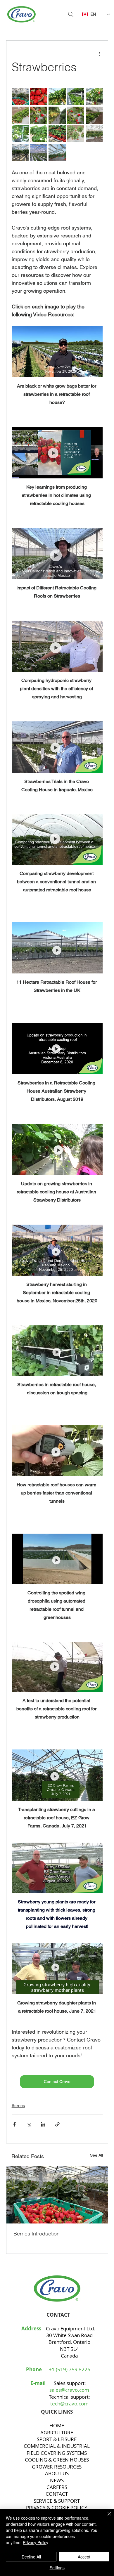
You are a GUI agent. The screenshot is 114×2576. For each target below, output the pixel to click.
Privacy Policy (36, 2542)
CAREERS (57, 2487)
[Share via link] (57, 2124)
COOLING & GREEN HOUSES (57, 2460)
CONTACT (57, 2494)
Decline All (31, 2557)
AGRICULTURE (57, 2432)
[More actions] (99, 53)
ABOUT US (57, 2473)
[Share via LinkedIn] (43, 2124)
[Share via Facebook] (14, 2124)
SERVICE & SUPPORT (57, 2501)
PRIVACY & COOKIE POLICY (57, 2508)
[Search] (71, 14)
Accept (84, 2557)
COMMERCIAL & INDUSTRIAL (57, 2446)
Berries (18, 2105)
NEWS (57, 2480)
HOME (57, 2425)
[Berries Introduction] (57, 2195)
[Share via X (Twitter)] (29, 2124)
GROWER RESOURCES (57, 2467)
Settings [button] (57, 2568)
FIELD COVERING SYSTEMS (57, 2453)
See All (96, 2155)
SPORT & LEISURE (57, 2439)
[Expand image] (20, 97)
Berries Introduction (37, 2234)
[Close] (106, 2517)
